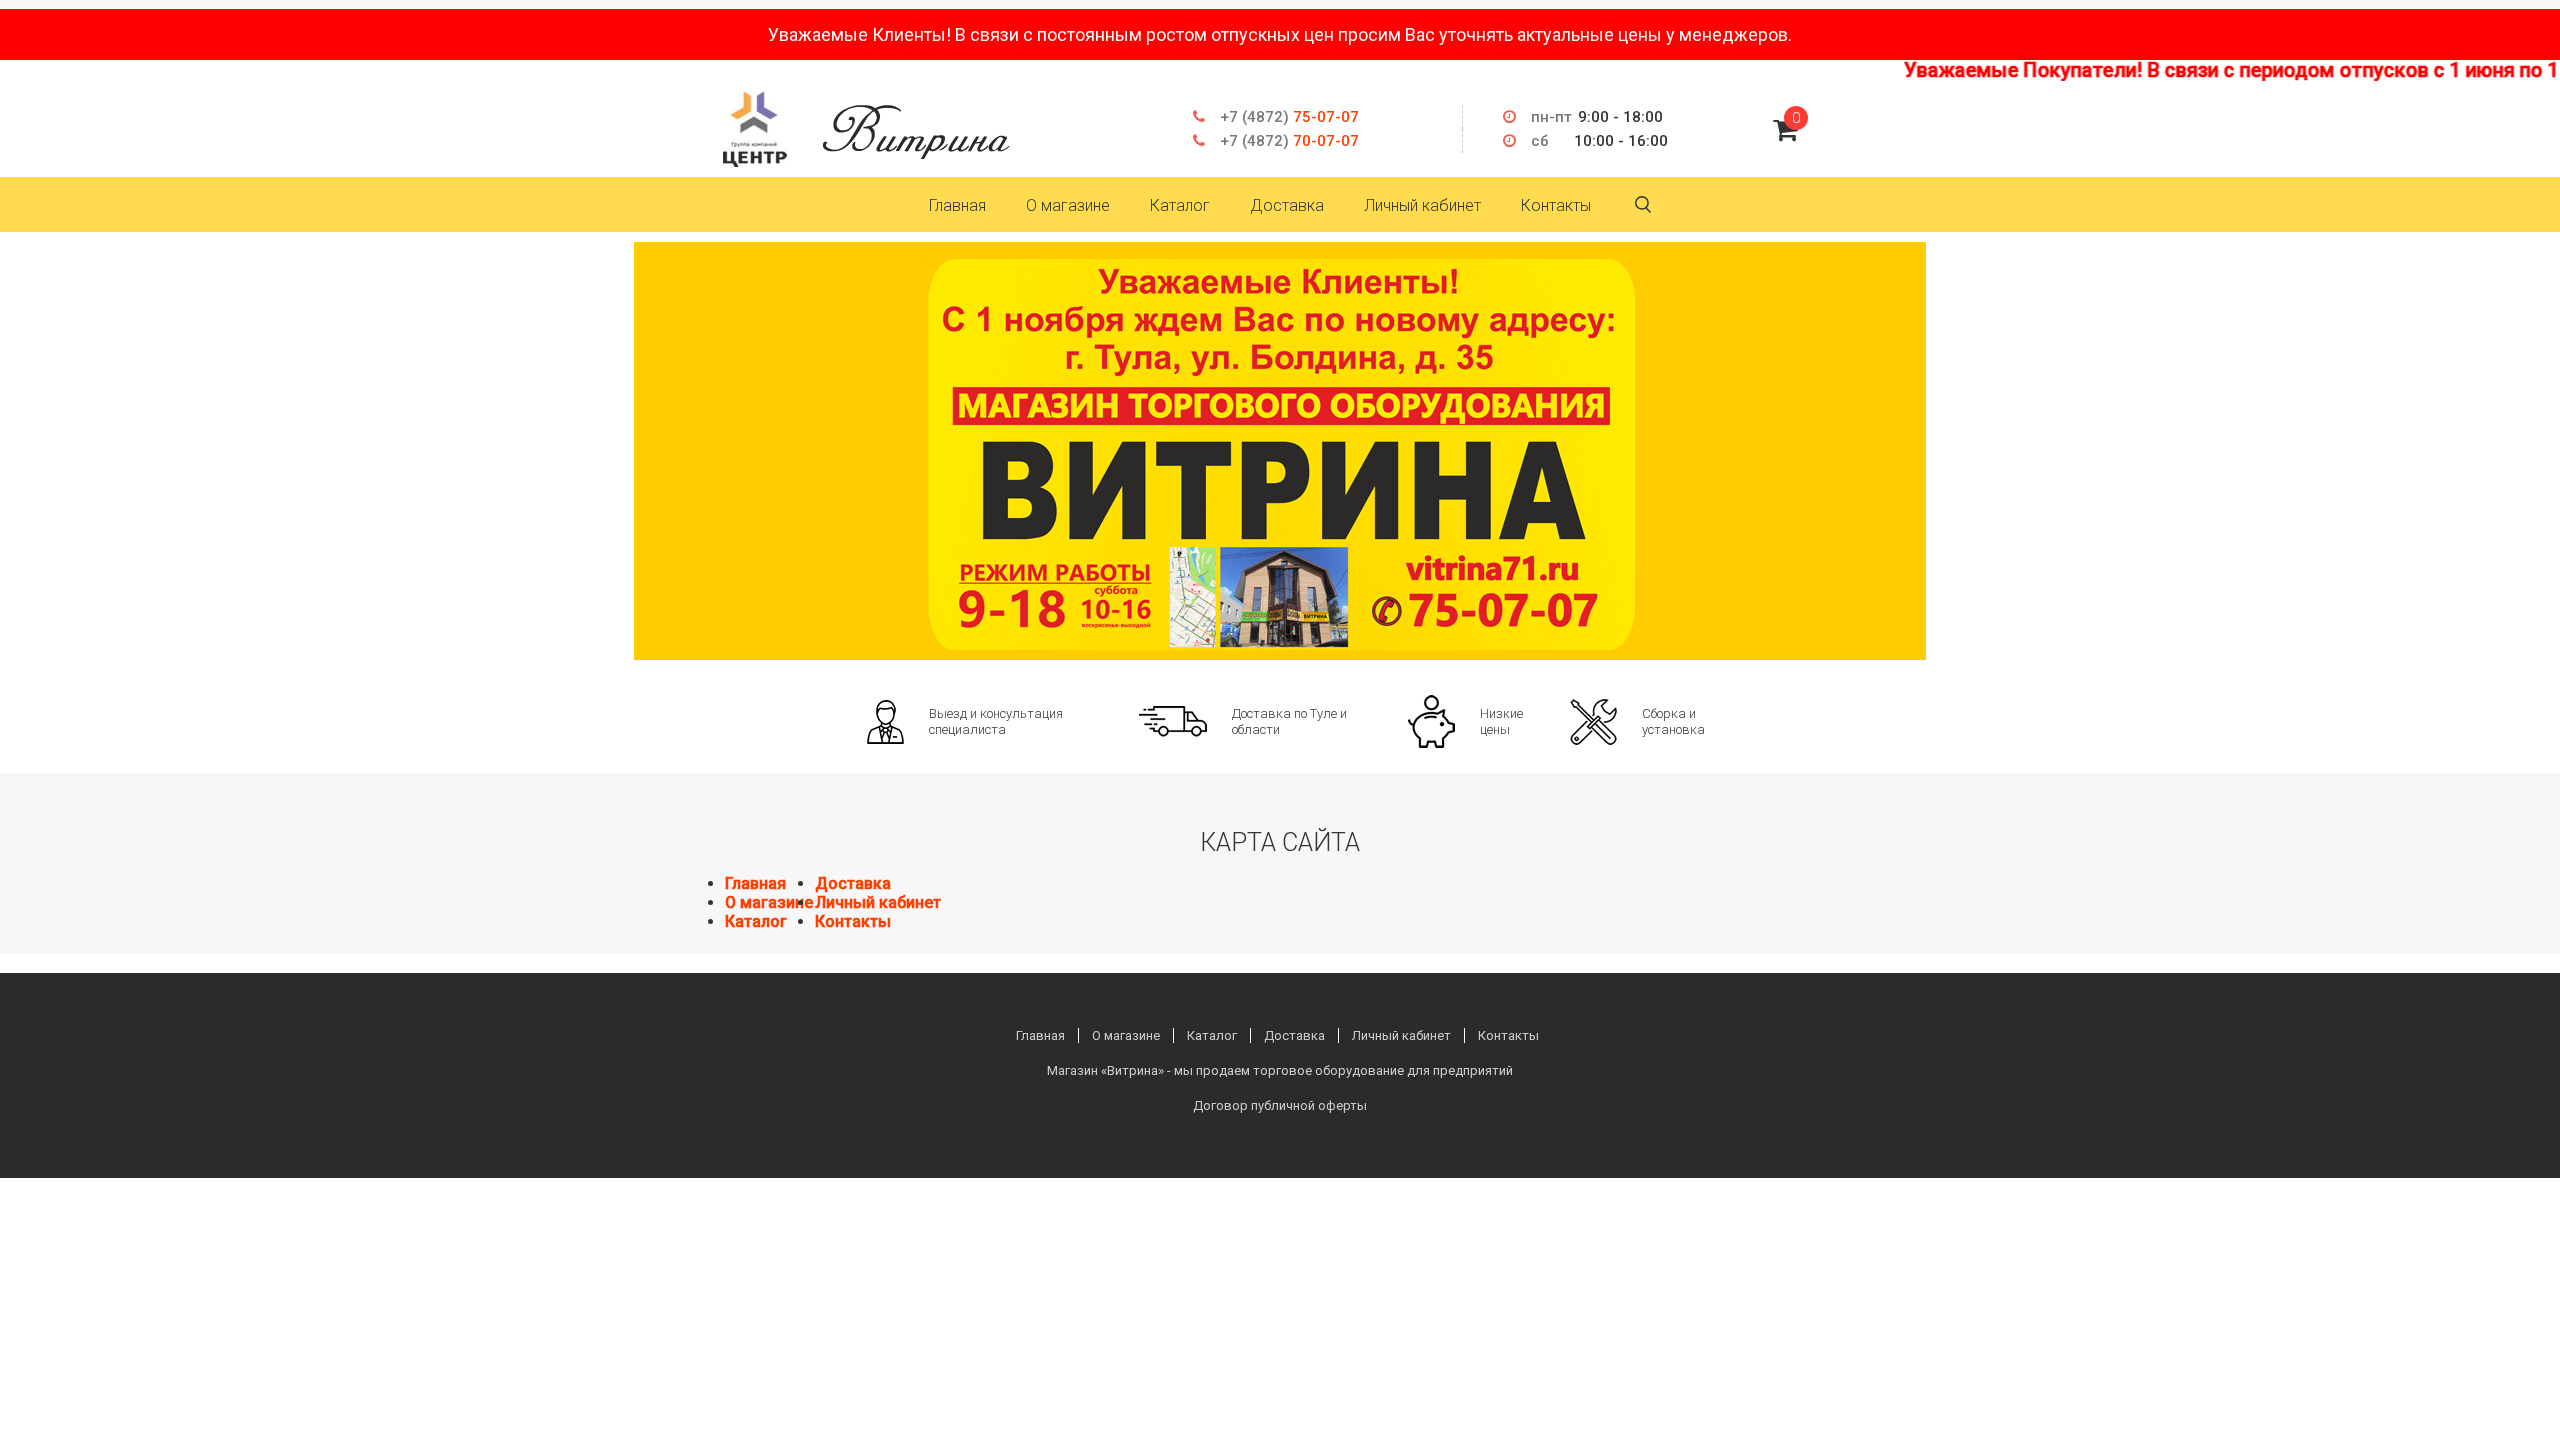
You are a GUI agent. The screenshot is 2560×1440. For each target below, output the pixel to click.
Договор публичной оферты (1280, 1105)
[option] (1280, 451)
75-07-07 (1289, 117)
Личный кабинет (1422, 205)
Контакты (1556, 205)
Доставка (1287, 205)
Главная (957, 205)
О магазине (1068, 205)
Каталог (1180, 205)
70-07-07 (1289, 141)
